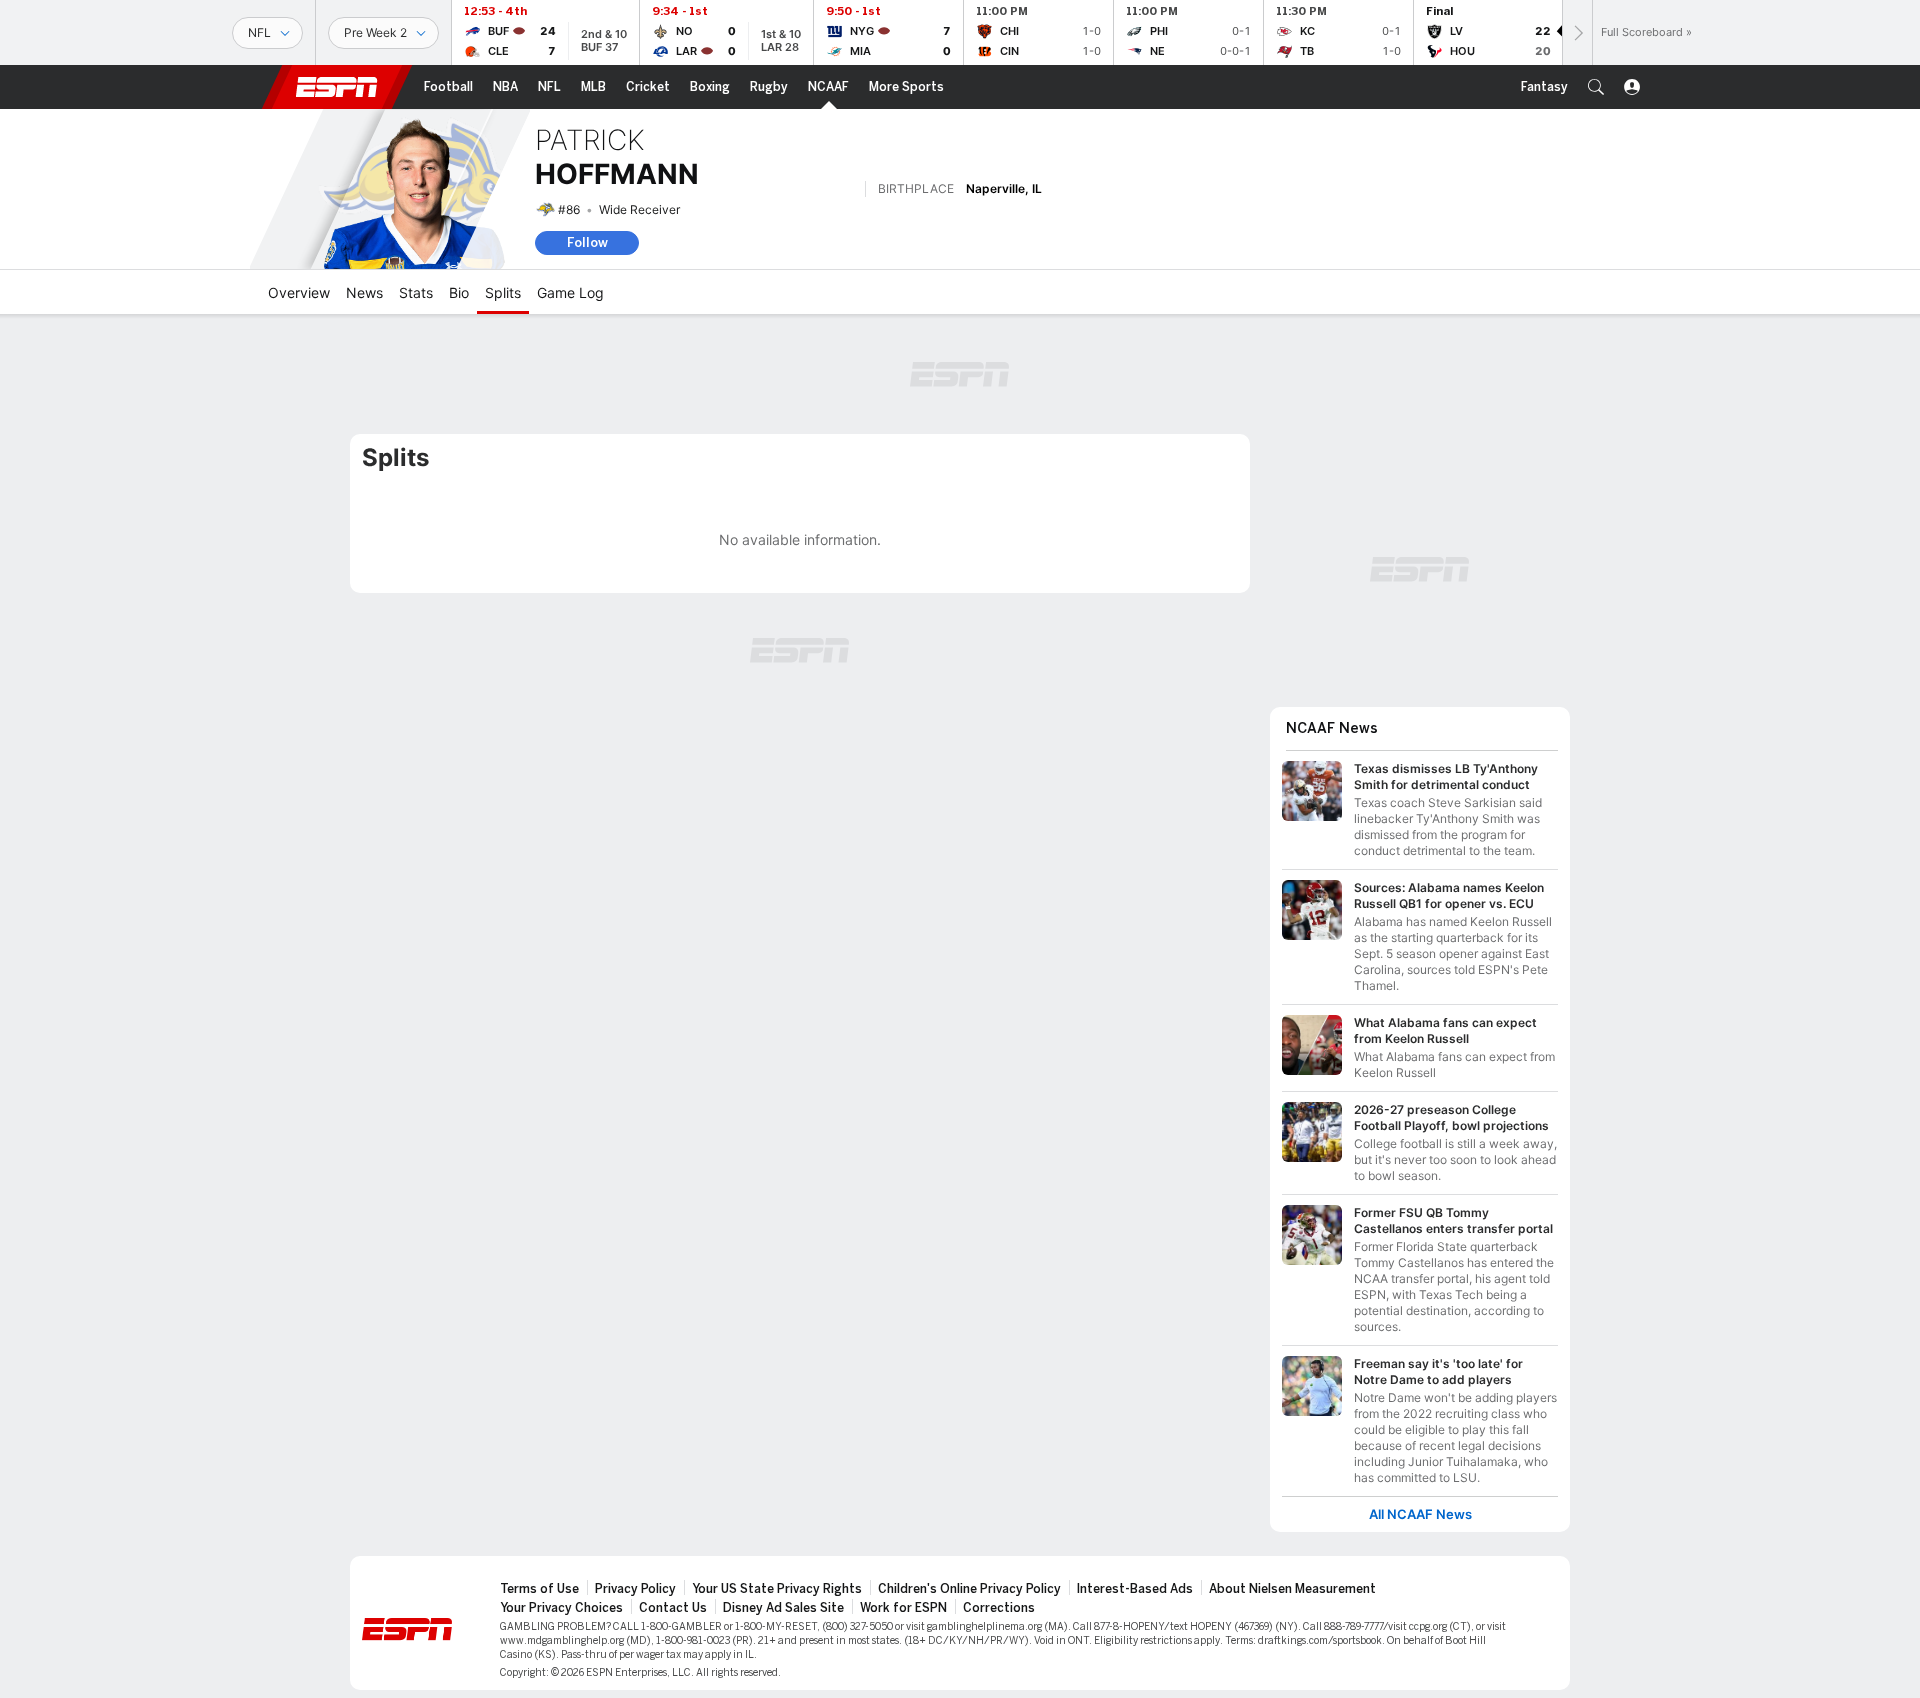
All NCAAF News (1420, 1514)
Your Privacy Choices (561, 1608)
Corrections (999, 1608)
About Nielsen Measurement (1292, 1589)
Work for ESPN (903, 1608)
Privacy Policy (635, 1589)
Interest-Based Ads (1135, 1589)
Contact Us (673, 1608)
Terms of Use (539, 1589)
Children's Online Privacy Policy (969, 1589)
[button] (1596, 87)
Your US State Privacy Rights (777, 1589)
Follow (587, 242)
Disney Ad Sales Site (783, 1608)
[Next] (1577, 32)
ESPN (337, 87)
